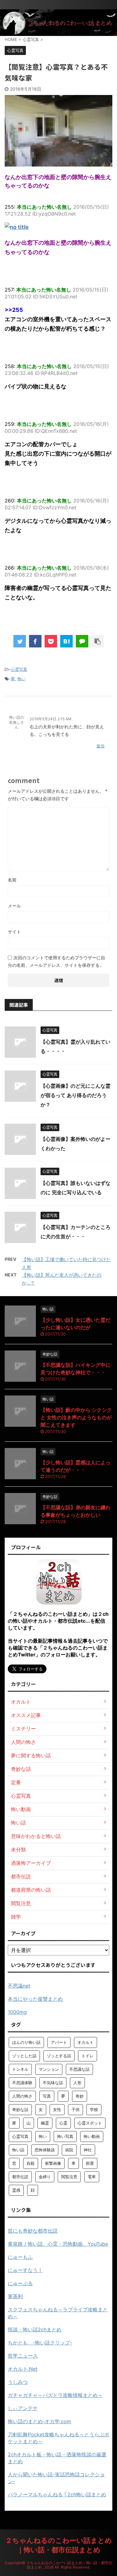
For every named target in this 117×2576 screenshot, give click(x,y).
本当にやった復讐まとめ (35, 1999)
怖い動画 (92, 2136)
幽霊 (45, 2123)
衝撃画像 (53, 2163)
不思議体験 (22, 2083)
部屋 (90, 2163)
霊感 (16, 2190)
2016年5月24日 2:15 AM (51, 719)
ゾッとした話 (24, 2056)
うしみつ (18, 2382)
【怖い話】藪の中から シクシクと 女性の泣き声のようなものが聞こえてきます (76, 1417)
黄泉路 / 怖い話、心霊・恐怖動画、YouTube (58, 2244)
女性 (57, 2109)
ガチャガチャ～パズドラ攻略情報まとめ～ (55, 2395)
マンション (49, 2069)
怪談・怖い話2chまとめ (35, 2329)
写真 (47, 2096)
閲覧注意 (69, 2177)
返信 (100, 746)
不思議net (19, 1986)
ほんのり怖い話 (26, 2042)
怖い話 (18, 2150)
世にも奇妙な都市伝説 (33, 2231)
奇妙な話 (20, 2109)
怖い (22, 679)
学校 (94, 2109)
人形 (77, 2083)
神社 (88, 2150)
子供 (76, 2109)
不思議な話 (79, 2069)
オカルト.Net (23, 2369)
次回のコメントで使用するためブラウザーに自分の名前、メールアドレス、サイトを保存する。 (56, 961)
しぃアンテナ (23, 2408)
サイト (14, 932)
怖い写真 (65, 2136)
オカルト (85, 2042)
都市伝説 (20, 2177)
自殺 (31, 2163)
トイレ (88, 2056)
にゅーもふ (20, 2257)
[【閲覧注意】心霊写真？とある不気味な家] (66, 641)
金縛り (45, 2177)
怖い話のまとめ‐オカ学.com (39, 2421)
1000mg (17, 2012)
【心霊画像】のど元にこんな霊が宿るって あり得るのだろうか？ (76, 1095)
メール (14, 906)
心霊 (63, 2123)
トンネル (20, 2069)
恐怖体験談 (45, 2150)
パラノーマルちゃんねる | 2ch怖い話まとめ (57, 2494)
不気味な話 (53, 2083)
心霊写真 (19, 669)
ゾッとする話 (59, 2056)
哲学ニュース (23, 2356)
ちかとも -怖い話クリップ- (40, 2343)
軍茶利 (15, 2296)
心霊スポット (90, 2123)
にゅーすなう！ (25, 2270)
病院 (69, 2150)
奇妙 (80, 2096)
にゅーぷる (20, 2283)
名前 (12, 880)
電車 (92, 2177)
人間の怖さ (22, 2096)
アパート (59, 2042)
